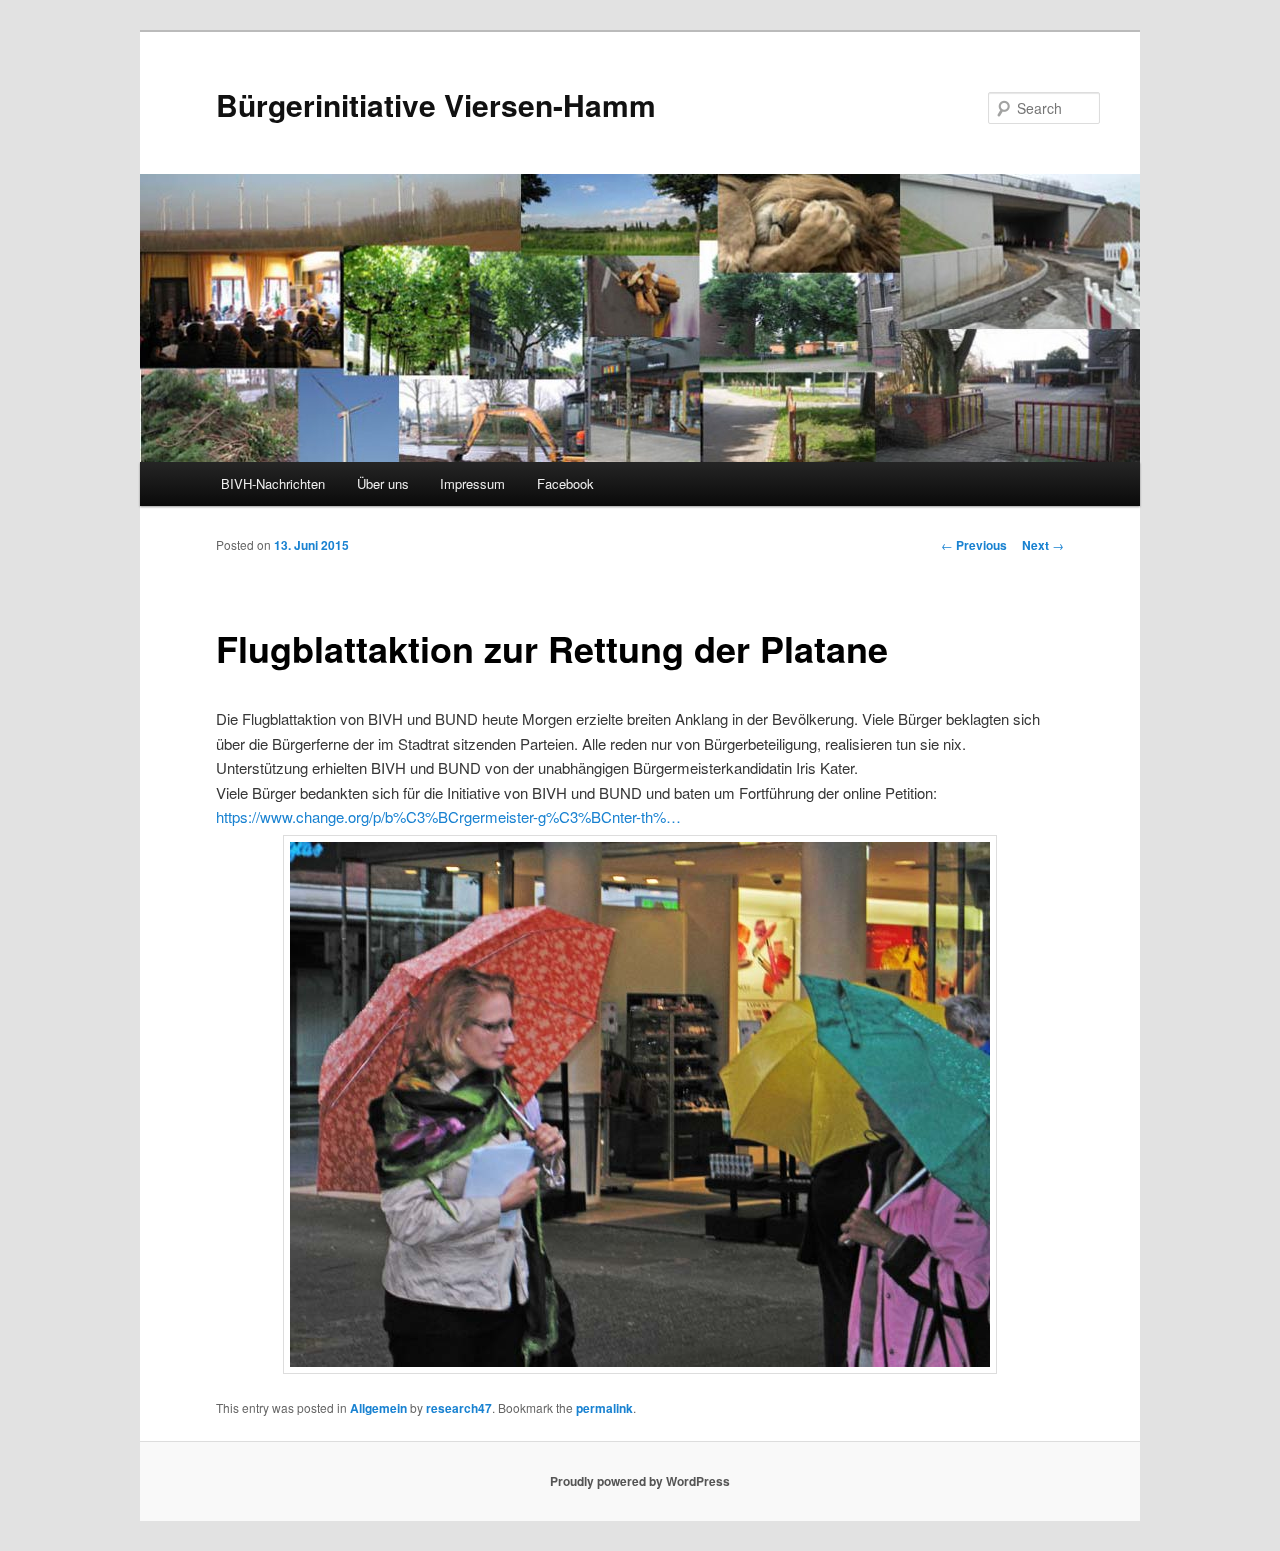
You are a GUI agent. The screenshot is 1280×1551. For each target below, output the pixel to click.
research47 (459, 1408)
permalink (604, 1408)
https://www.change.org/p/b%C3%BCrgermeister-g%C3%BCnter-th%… (448, 816)
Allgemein (378, 1408)
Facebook (565, 483)
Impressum (472, 483)
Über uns (383, 483)
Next (1043, 545)
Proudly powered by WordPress (640, 1481)
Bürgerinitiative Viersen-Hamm (436, 104)
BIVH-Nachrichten (273, 483)
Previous (974, 545)
